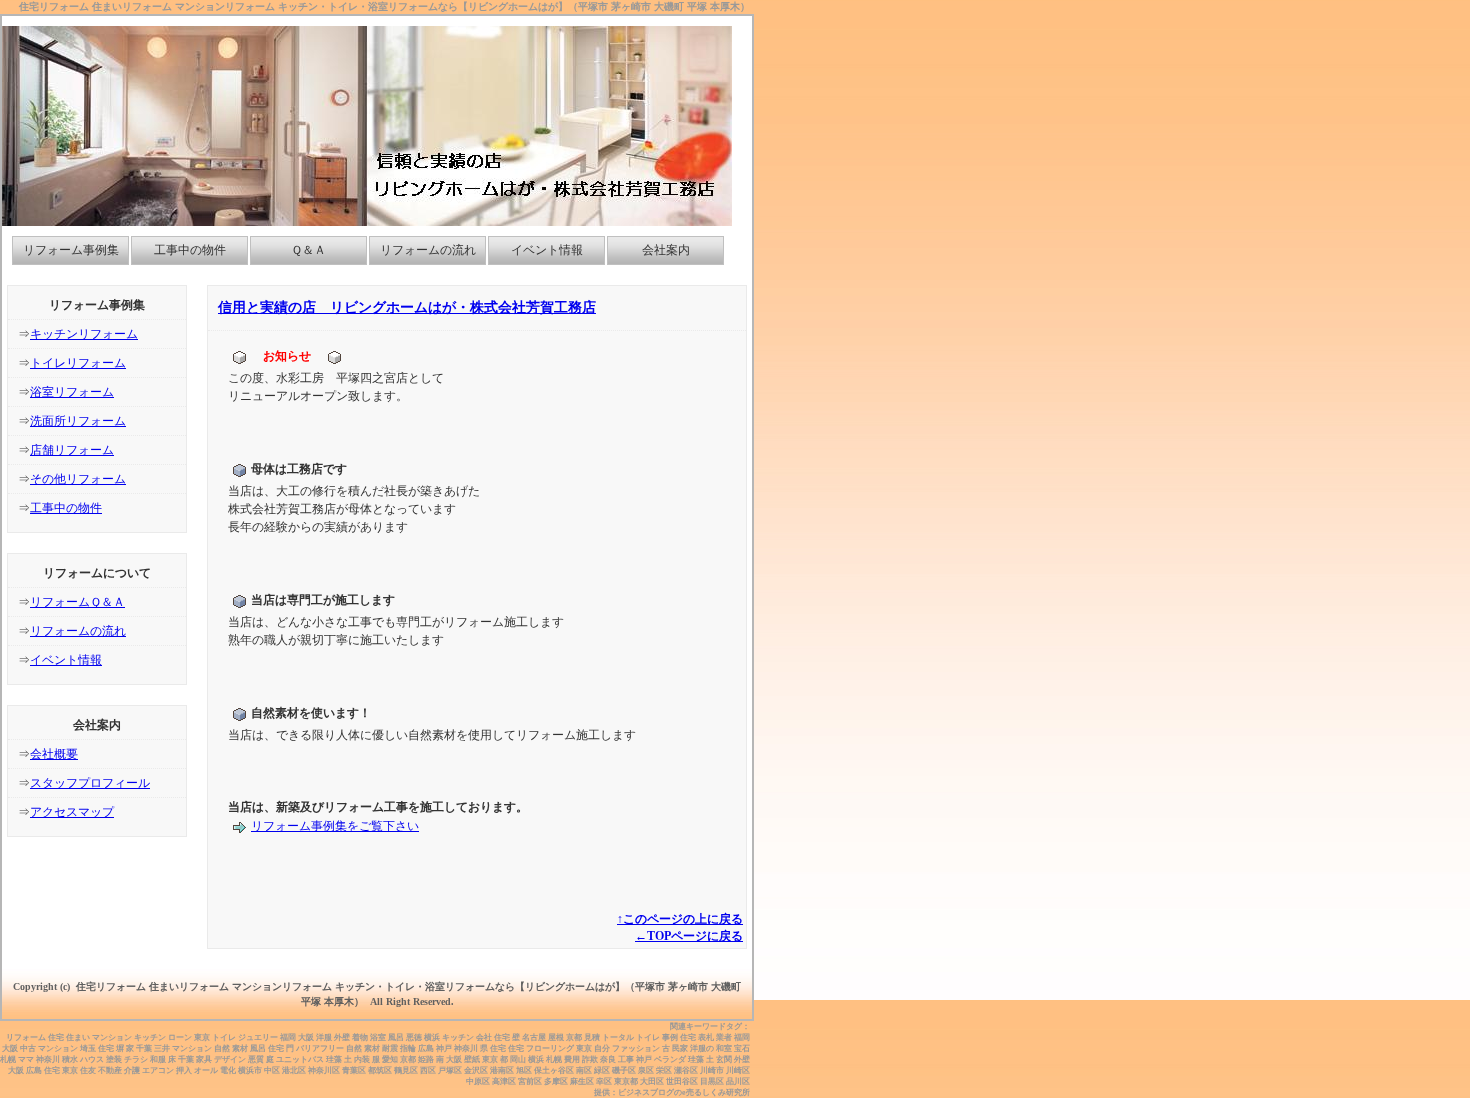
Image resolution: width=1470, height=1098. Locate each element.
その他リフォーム (78, 479)
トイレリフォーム (78, 363)
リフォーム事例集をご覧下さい (335, 826)
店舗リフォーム (72, 450)
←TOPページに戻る (689, 936)
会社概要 (54, 754)
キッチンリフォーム (84, 334)
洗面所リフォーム (78, 421)
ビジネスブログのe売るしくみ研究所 (684, 1092)
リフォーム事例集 (71, 250)
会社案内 (666, 250)
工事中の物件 (190, 250)
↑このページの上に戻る (680, 919)
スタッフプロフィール (90, 783)
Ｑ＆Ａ (308, 250)
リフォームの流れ (428, 250)
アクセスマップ (72, 812)
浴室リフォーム (72, 392)
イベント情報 (547, 250)
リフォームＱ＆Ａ (77, 602)
